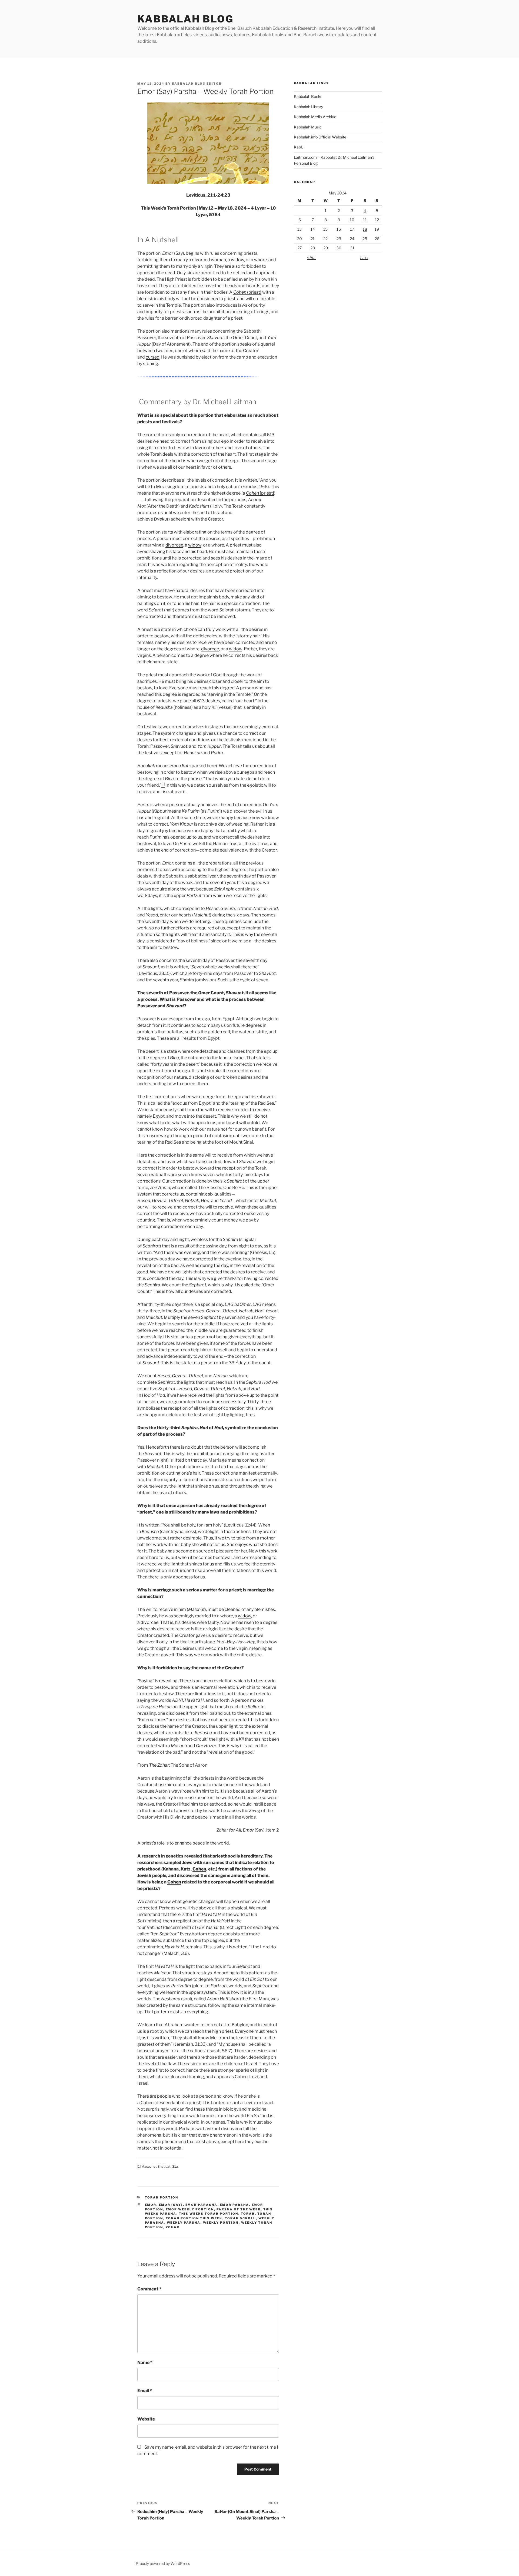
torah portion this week (194, 2218)
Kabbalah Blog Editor (197, 84)
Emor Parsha (235, 2205)
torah (248, 2214)
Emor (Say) (171, 2205)
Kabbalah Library (308, 107)
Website (146, 2419)
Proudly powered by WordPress (163, 2563)
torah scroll (240, 2218)
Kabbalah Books (308, 96)
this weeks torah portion (209, 2214)
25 (365, 239)
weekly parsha (184, 2223)
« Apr (311, 257)
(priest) (247, 292)
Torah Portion (162, 2197)
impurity (154, 312)
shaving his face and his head (178, 552)
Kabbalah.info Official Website (320, 137)
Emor (151, 2205)
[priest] (260, 493)
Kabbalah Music (308, 127)
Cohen (199, 1869)
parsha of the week (239, 2209)
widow (237, 260)
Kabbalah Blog (185, 19)
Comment (149, 2289)
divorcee (174, 545)
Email (145, 2391)
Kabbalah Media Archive (315, 117)
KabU (299, 147)
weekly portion (221, 2223)
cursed (153, 357)
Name (145, 2363)
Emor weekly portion (190, 2209)
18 (365, 229)
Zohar (173, 2227)
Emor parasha (202, 2205)
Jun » (364, 257)
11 (365, 220)
